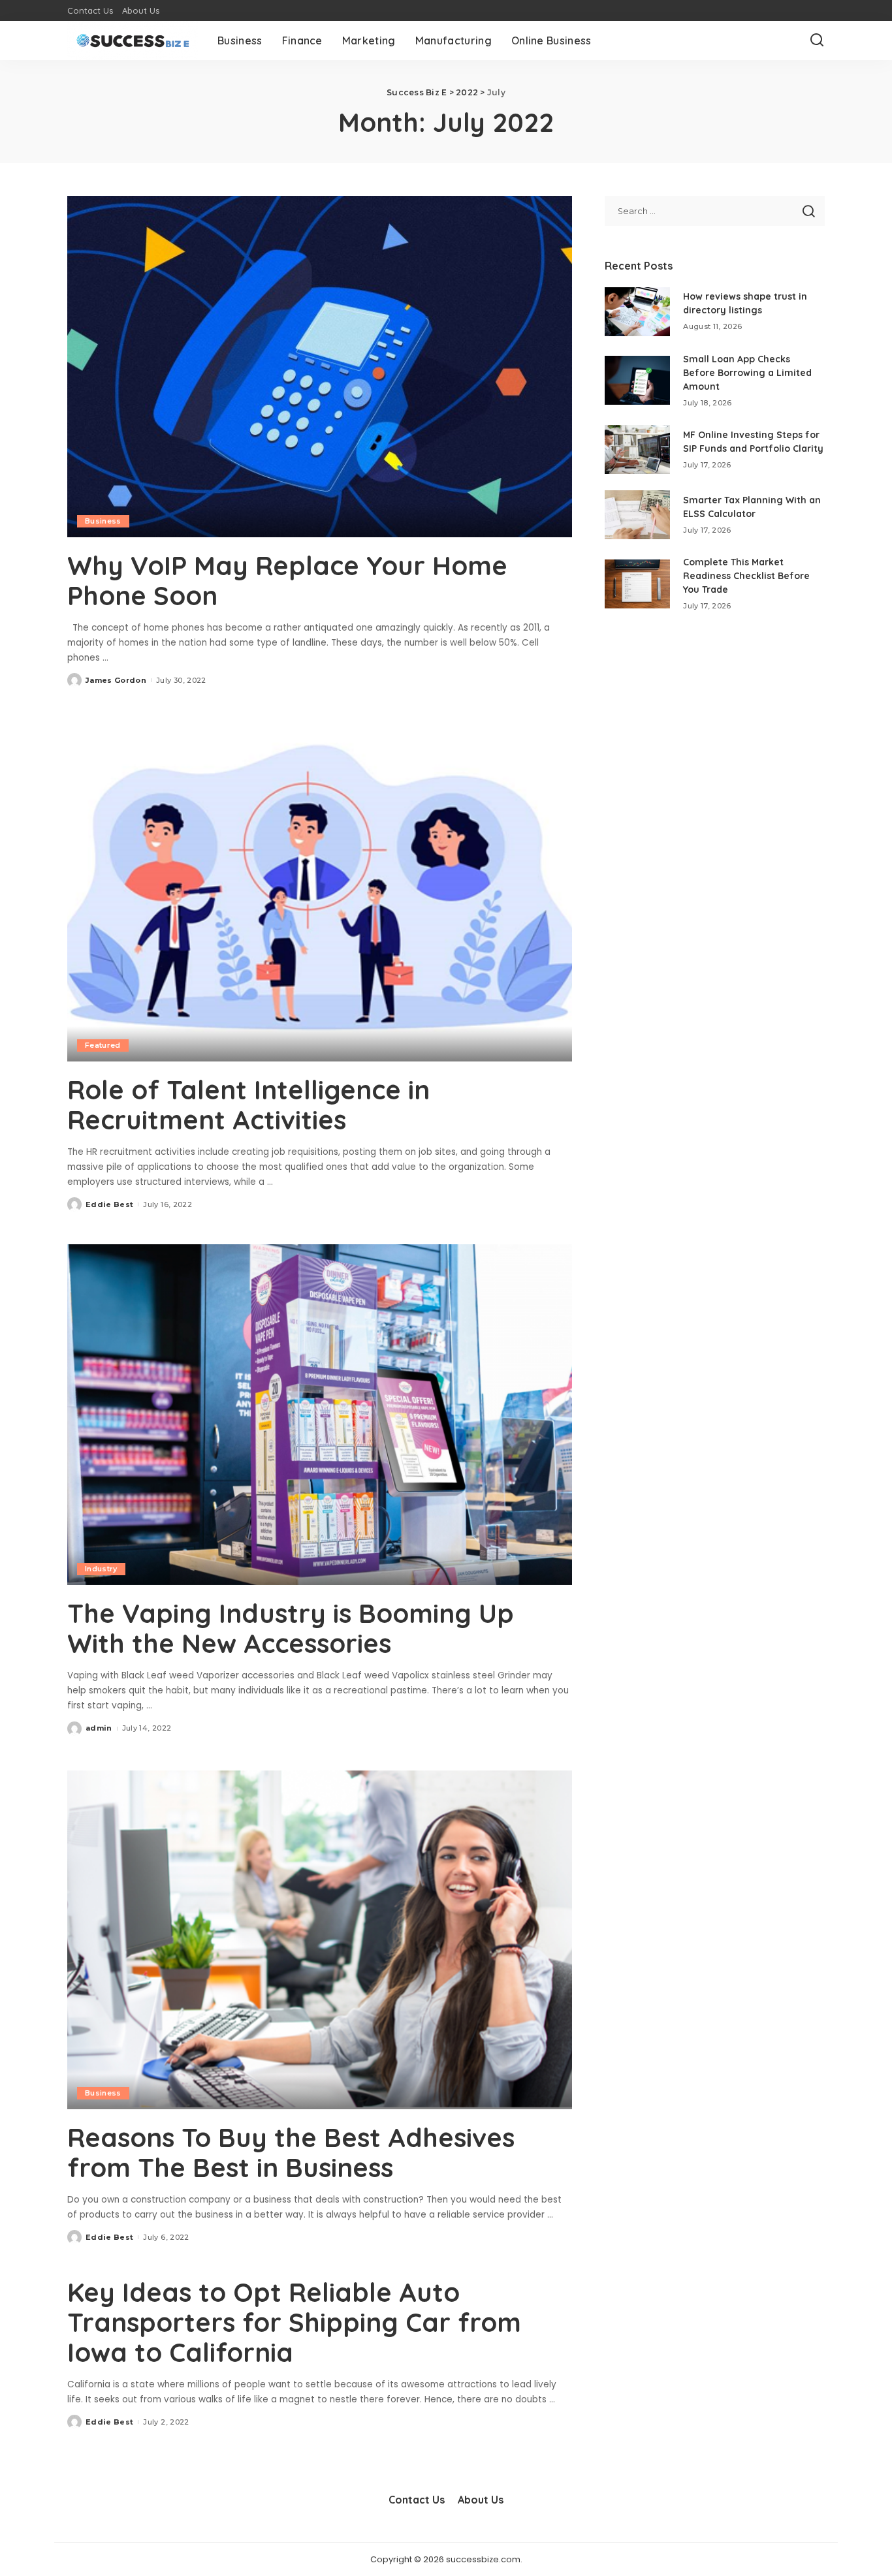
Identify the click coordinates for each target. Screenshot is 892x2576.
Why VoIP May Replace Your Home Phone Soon (287, 580)
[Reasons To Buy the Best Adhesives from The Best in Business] (320, 1939)
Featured (103, 1045)
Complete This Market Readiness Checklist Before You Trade (746, 576)
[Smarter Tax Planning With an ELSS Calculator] (637, 515)
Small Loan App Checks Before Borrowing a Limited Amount (747, 373)
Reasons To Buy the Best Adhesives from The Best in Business (291, 2152)
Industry (101, 1569)
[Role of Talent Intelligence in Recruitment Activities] (320, 890)
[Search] (817, 40)
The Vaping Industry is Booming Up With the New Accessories (291, 1628)
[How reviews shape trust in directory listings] (637, 312)
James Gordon (116, 680)
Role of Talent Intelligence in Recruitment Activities (248, 1105)
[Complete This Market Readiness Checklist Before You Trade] (637, 584)
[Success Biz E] (133, 40)
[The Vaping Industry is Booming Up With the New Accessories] (320, 1415)
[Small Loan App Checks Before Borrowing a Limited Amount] (637, 380)
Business (103, 521)
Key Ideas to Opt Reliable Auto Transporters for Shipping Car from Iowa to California (294, 2322)
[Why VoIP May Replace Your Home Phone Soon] (320, 366)
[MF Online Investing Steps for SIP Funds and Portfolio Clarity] (637, 449)
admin (99, 1728)
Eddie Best (109, 1204)
